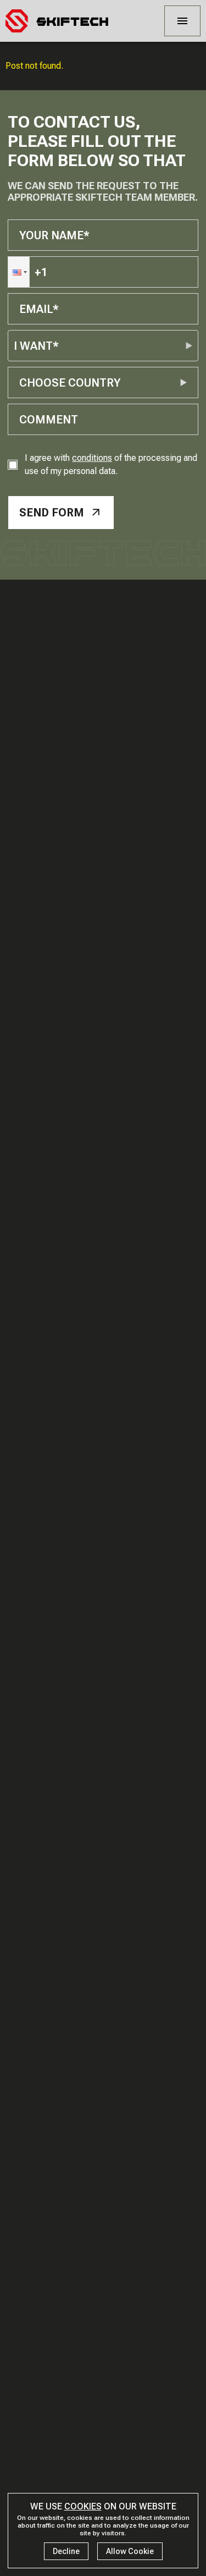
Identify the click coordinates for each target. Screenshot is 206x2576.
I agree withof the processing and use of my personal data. (111, 464)
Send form (52, 513)
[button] (19, 272)
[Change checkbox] (13, 465)
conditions (92, 458)
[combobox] (21, 383)
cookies (83, 2506)
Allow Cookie (130, 2551)
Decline (66, 2551)
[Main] (57, 21)
